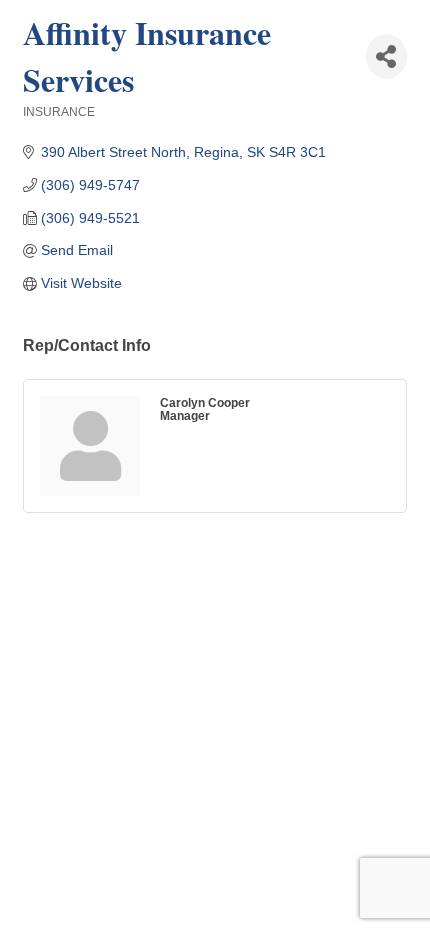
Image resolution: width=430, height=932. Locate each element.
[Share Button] (386, 56)
